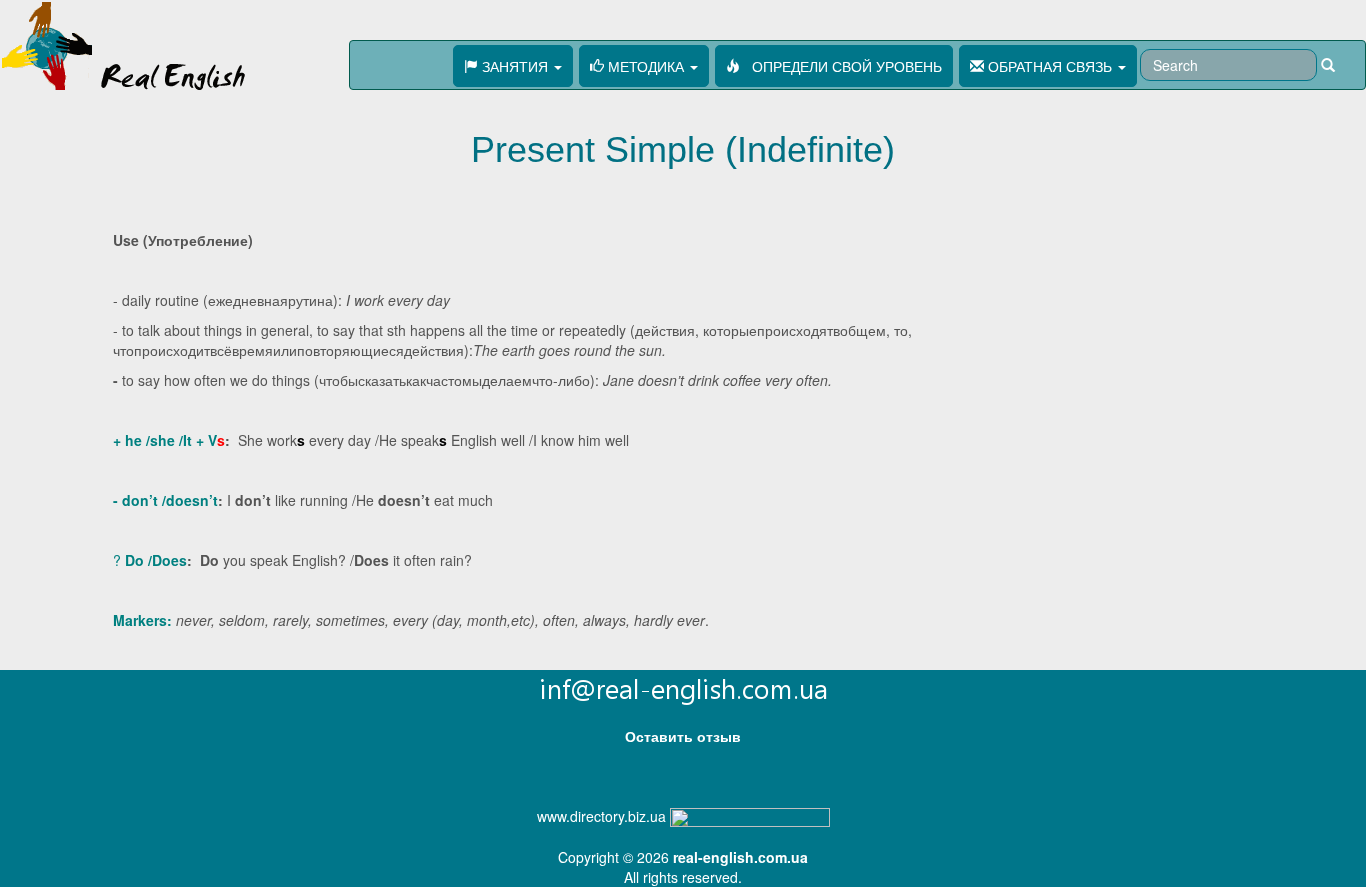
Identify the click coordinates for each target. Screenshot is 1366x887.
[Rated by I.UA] (750, 816)
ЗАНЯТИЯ (515, 66)
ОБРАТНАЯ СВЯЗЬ (1050, 66)
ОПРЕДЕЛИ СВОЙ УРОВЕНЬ (841, 66)
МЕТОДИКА (646, 66)
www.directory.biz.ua (601, 816)
